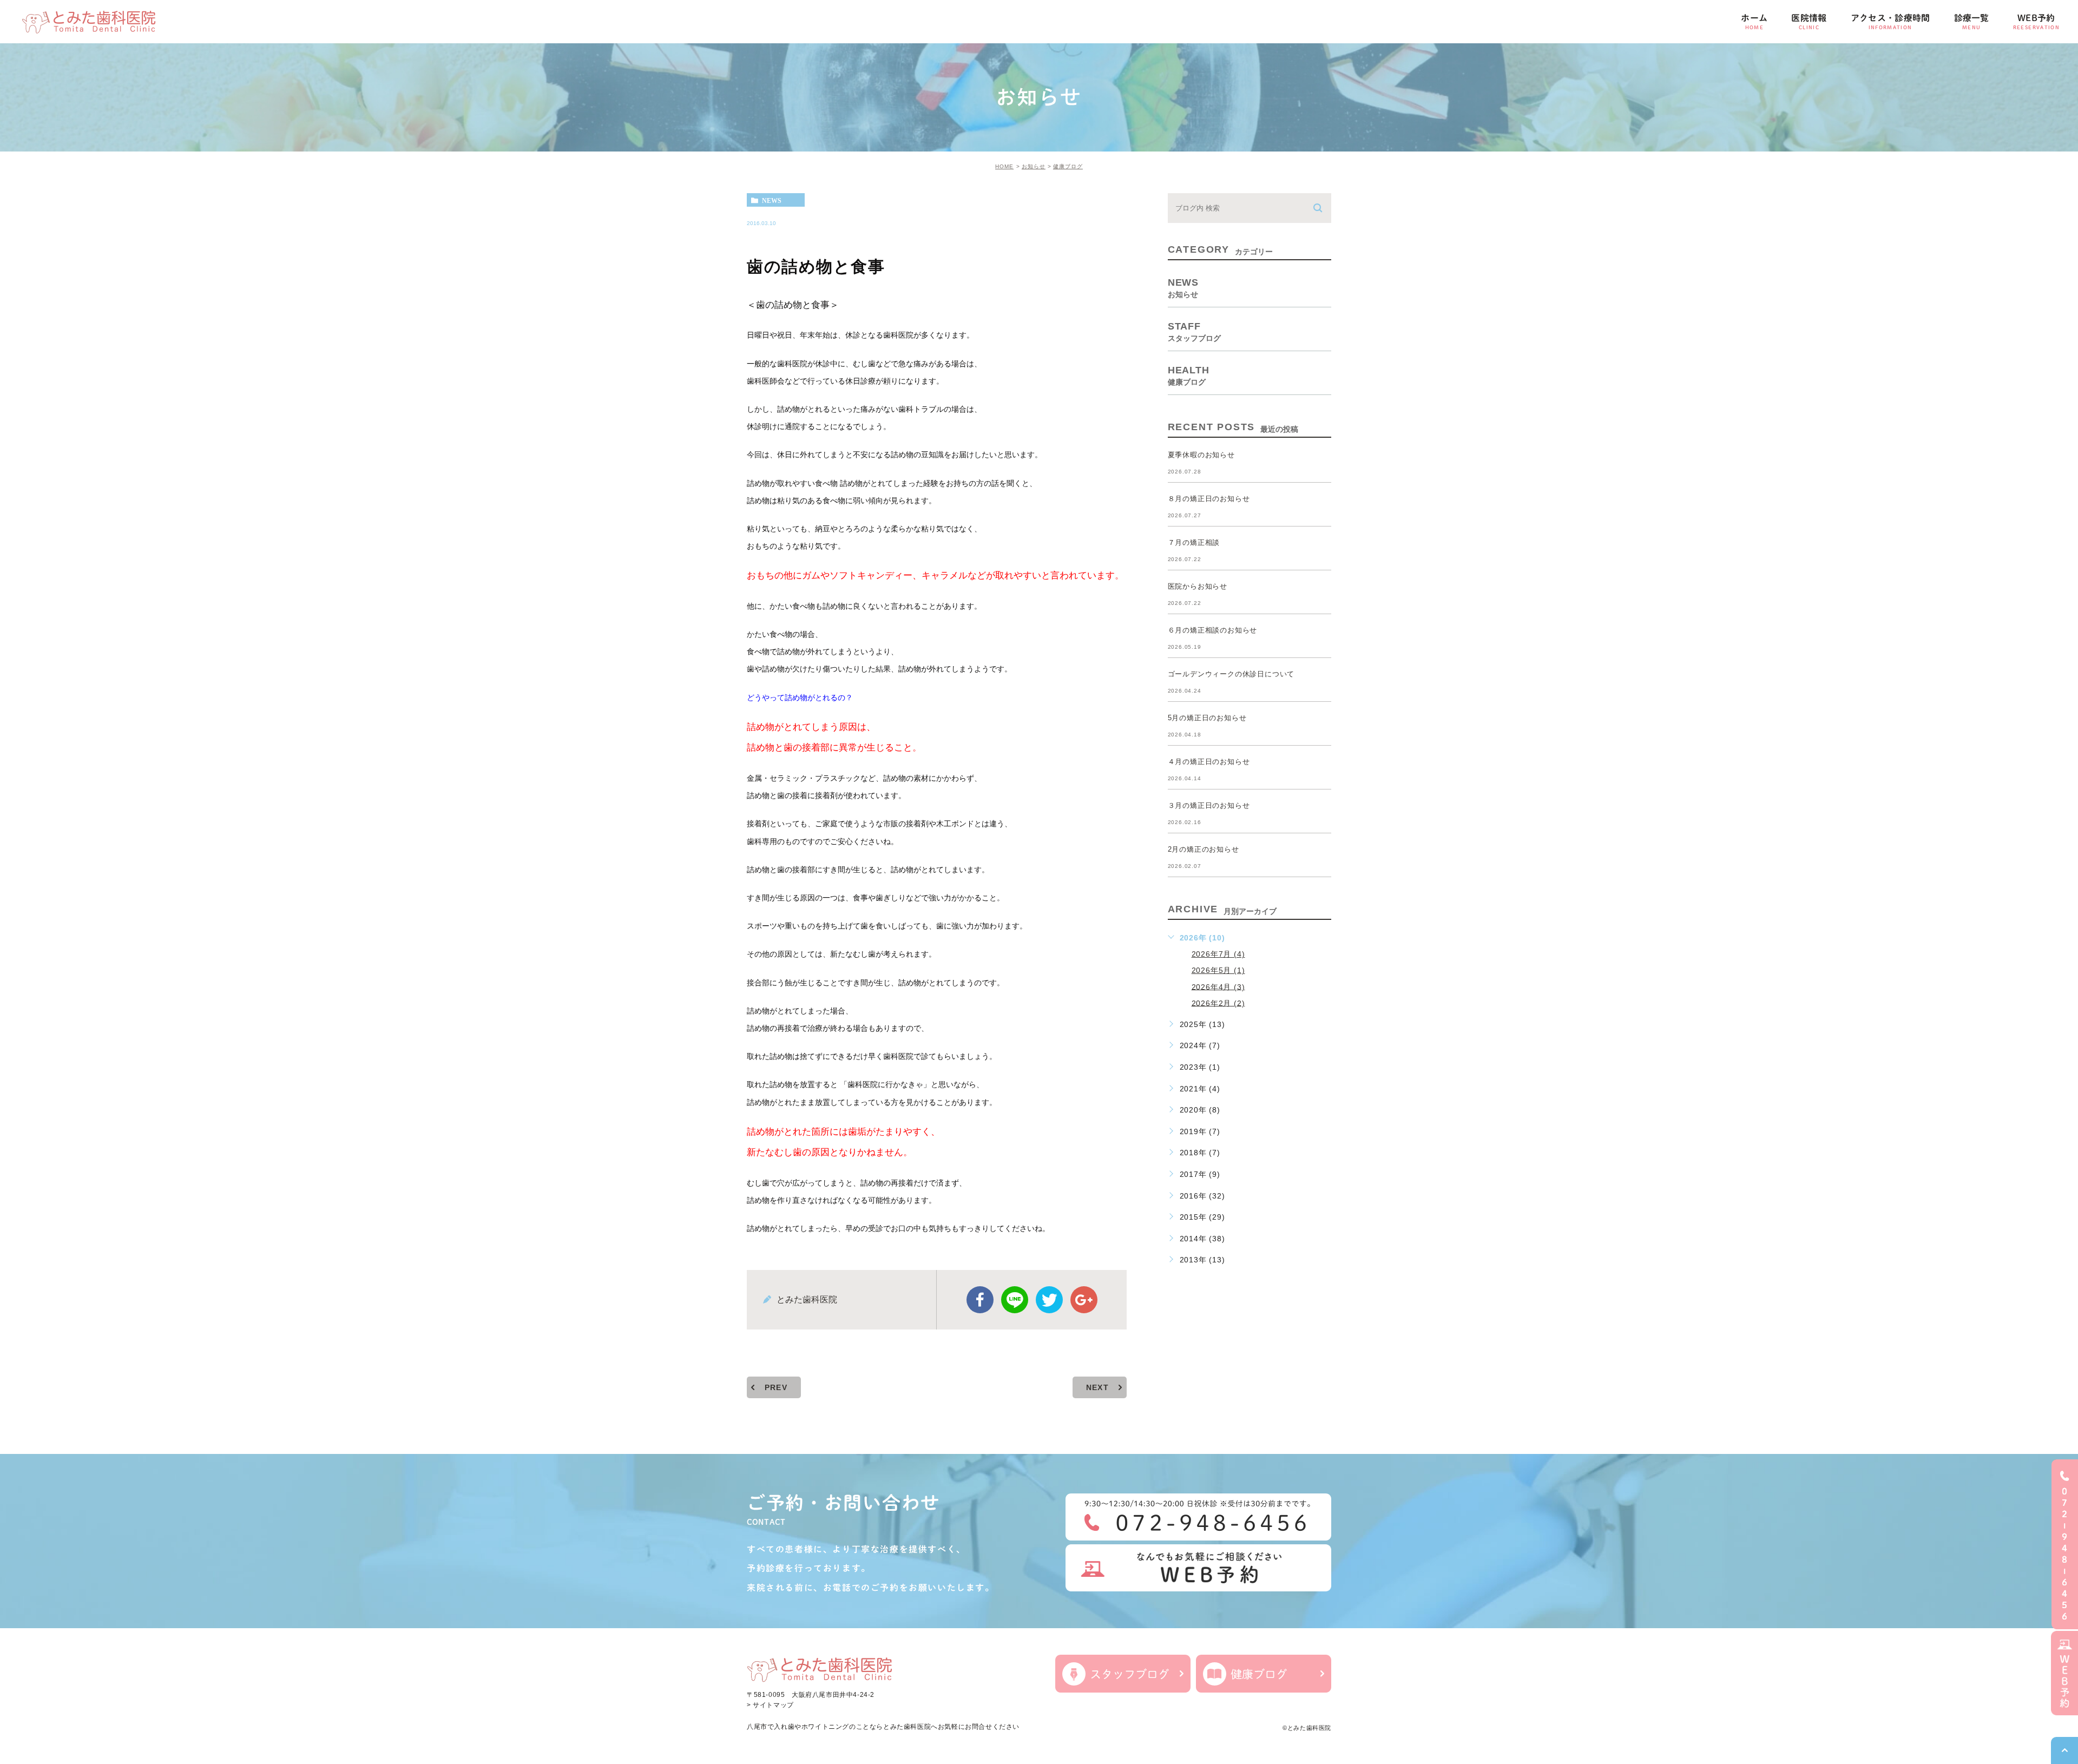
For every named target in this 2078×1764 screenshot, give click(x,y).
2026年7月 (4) (1218, 954)
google (1084, 1300)
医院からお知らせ (1198, 586)
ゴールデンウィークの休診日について (1231, 674)
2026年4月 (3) (1218, 986)
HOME (1004, 166)
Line (1015, 1300)
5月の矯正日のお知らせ (1207, 718)
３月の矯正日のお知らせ (1209, 805)
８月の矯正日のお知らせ (1209, 499)
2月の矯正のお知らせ (1204, 849)
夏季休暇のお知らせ (1201, 455)
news (772, 200)
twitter (1049, 1300)
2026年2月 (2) (1218, 1003)
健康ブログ (1068, 166)
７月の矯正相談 (1194, 542)
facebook (980, 1300)
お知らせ (1034, 166)
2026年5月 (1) (1218, 970)
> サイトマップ (770, 1706)
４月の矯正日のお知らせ (1209, 762)
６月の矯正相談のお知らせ (1213, 630)
